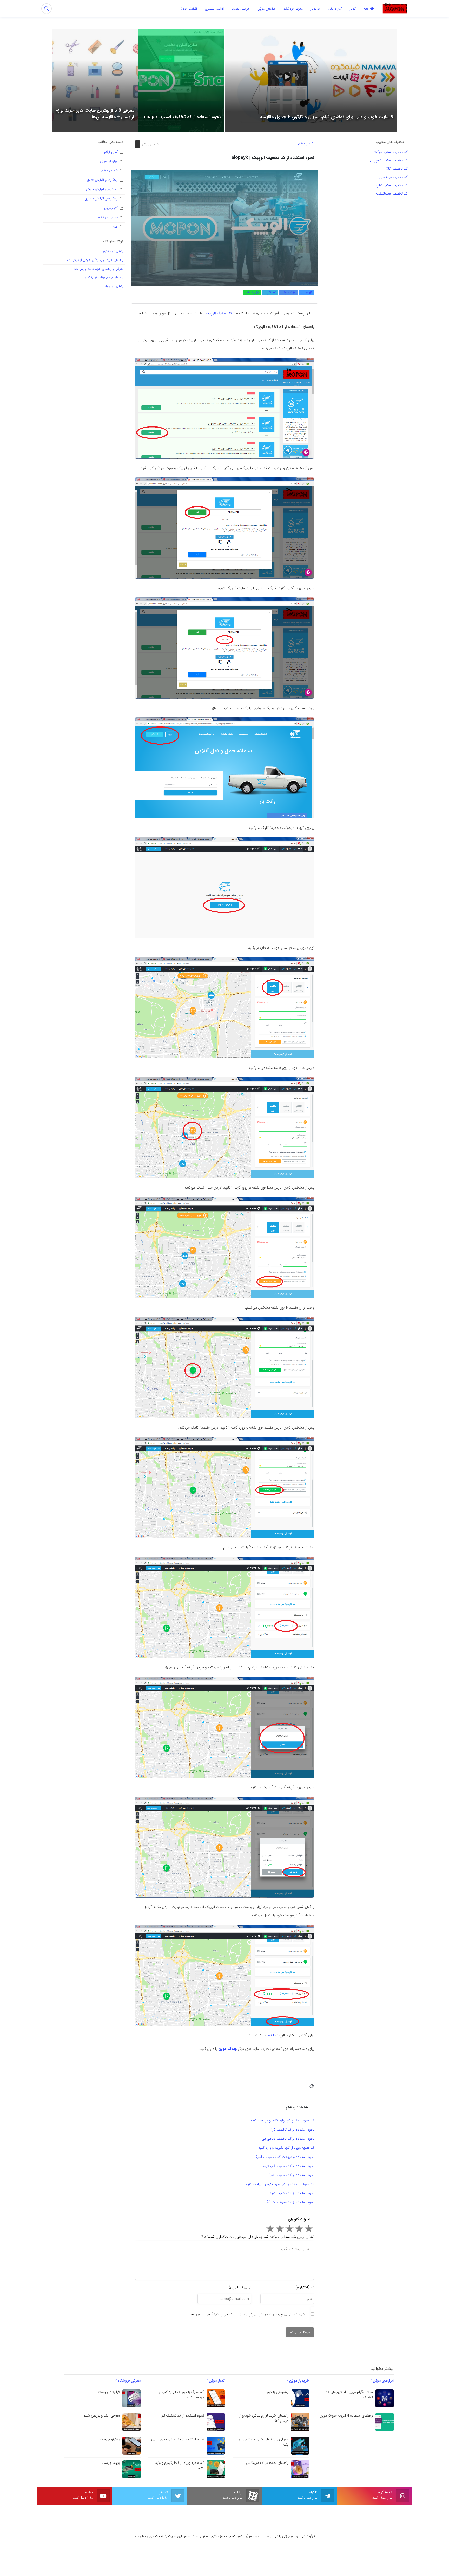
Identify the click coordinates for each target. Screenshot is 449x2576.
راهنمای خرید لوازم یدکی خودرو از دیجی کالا (95, 260)
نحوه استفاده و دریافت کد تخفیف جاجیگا (285, 2157)
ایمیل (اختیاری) (240, 2287)
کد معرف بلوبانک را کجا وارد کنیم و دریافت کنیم (280, 2184)
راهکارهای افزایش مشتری (101, 199)
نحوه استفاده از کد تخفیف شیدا (292, 2193)
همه (115, 227)
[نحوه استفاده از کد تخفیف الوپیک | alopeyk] (224, 228)
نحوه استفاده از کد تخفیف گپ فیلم (289, 2166)
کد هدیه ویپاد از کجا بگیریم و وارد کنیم (286, 2148)
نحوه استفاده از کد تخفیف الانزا (292, 2175)
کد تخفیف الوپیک (219, 313)
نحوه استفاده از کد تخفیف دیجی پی (288, 2139)
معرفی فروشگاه (108, 217)
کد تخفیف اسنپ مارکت (391, 152)
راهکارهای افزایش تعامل (102, 180)
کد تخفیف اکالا (396, 169)
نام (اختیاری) (305, 2287)
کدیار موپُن (306, 143)
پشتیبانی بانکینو (113, 251)
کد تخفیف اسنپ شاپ (391, 185)
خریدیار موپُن (110, 171)
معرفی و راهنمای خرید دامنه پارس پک (99, 269)
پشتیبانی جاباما (114, 286)
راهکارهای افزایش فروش (102, 189)
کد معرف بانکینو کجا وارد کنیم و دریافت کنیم (282, 2120)
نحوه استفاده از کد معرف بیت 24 (290, 2202)
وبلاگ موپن (227, 2049)
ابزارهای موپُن (109, 161)
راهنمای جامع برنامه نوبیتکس (104, 277)
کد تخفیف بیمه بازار (394, 177)
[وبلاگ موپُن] (395, 8)
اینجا (271, 2035)
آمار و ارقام (111, 152)
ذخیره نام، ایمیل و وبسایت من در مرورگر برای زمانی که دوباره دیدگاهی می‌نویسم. (248, 2314)
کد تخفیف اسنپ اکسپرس (389, 160)
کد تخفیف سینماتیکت (392, 193)
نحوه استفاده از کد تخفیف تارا (293, 2130)
